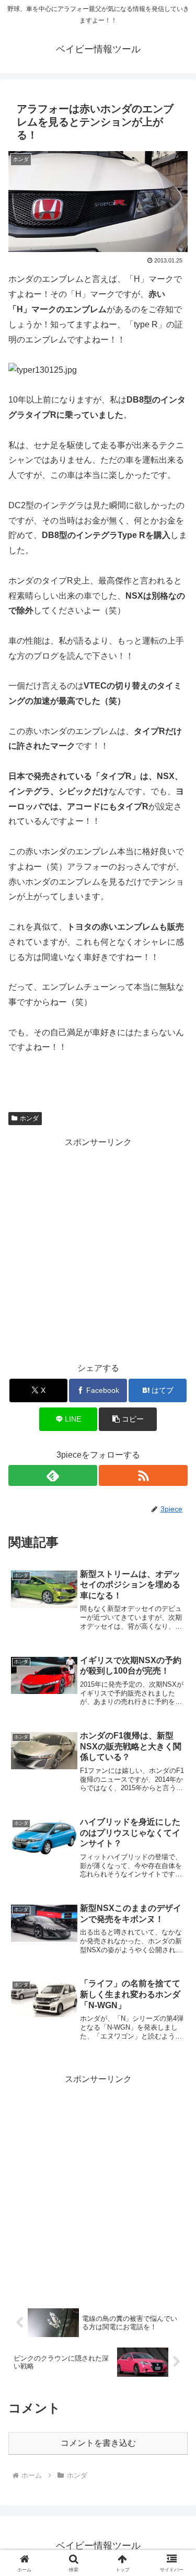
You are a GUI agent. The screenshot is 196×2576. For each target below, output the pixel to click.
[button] (128, 1419)
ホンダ (29, 1118)
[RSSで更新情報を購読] (143, 1475)
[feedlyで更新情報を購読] (53, 1475)
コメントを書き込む (98, 2443)
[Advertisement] (98, 1248)
